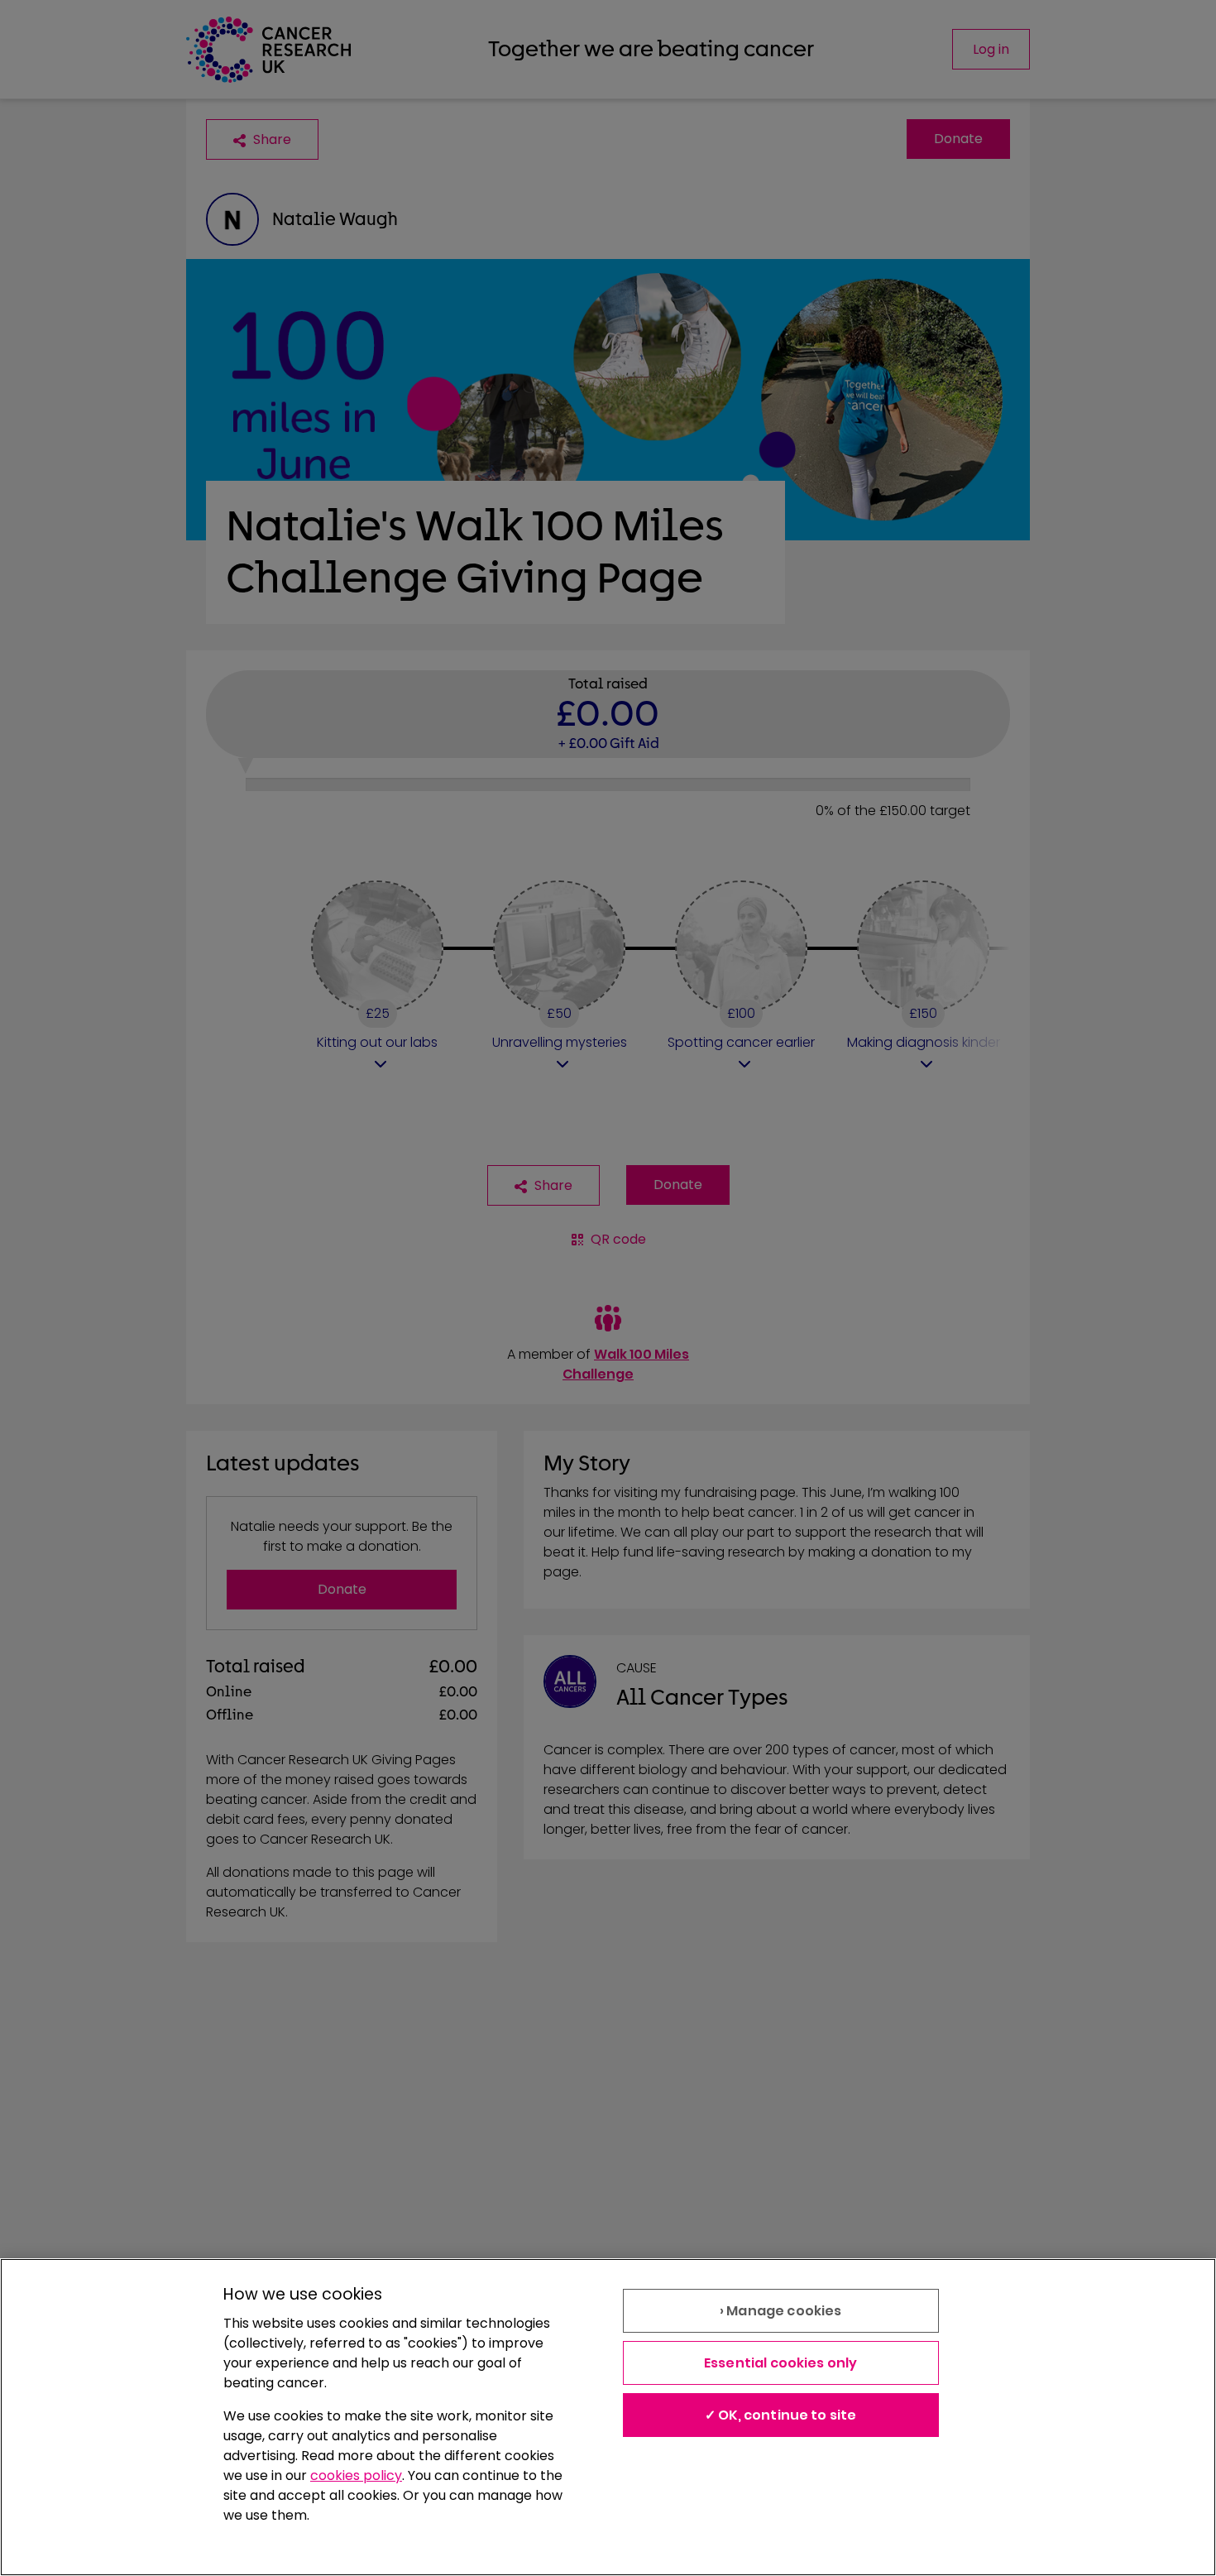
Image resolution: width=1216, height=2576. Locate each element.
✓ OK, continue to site (781, 2415)
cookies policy (356, 2475)
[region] (608, 2417)
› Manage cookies (781, 2311)
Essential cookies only (781, 2363)
